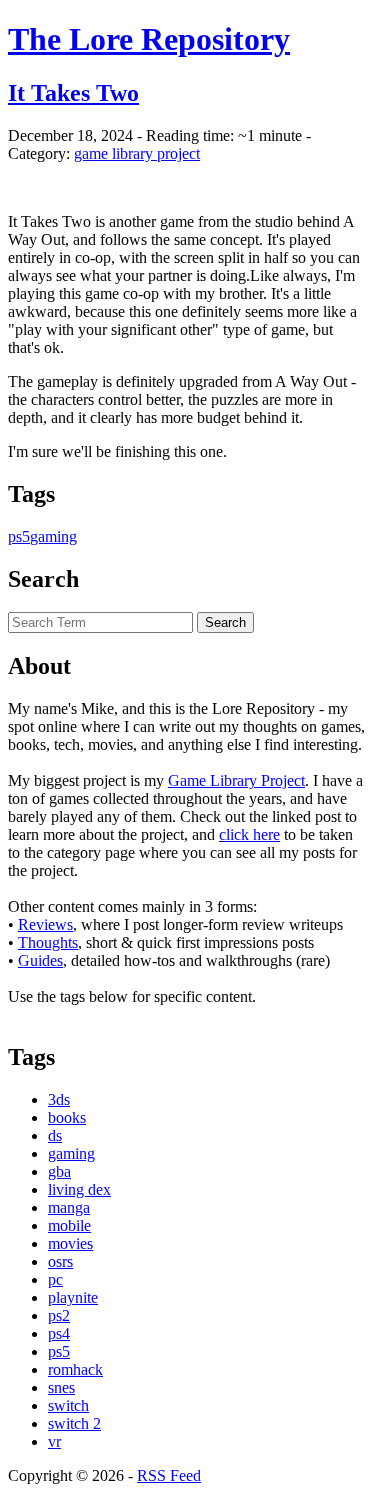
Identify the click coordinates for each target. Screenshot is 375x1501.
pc (55, 1279)
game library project (137, 153)
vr (54, 1441)
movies (70, 1243)
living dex (79, 1189)
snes (61, 1387)
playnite (73, 1297)
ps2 (59, 1315)
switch (68, 1405)
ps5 (19, 536)
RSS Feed (169, 1475)
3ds (59, 1099)
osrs (60, 1261)
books (67, 1117)
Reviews (45, 924)
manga (69, 1207)
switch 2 (74, 1423)
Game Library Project (236, 780)
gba (59, 1171)
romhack (75, 1369)
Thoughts (48, 942)
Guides (40, 960)
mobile (69, 1225)
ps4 (59, 1333)
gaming (53, 536)
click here (249, 834)
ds (55, 1135)
